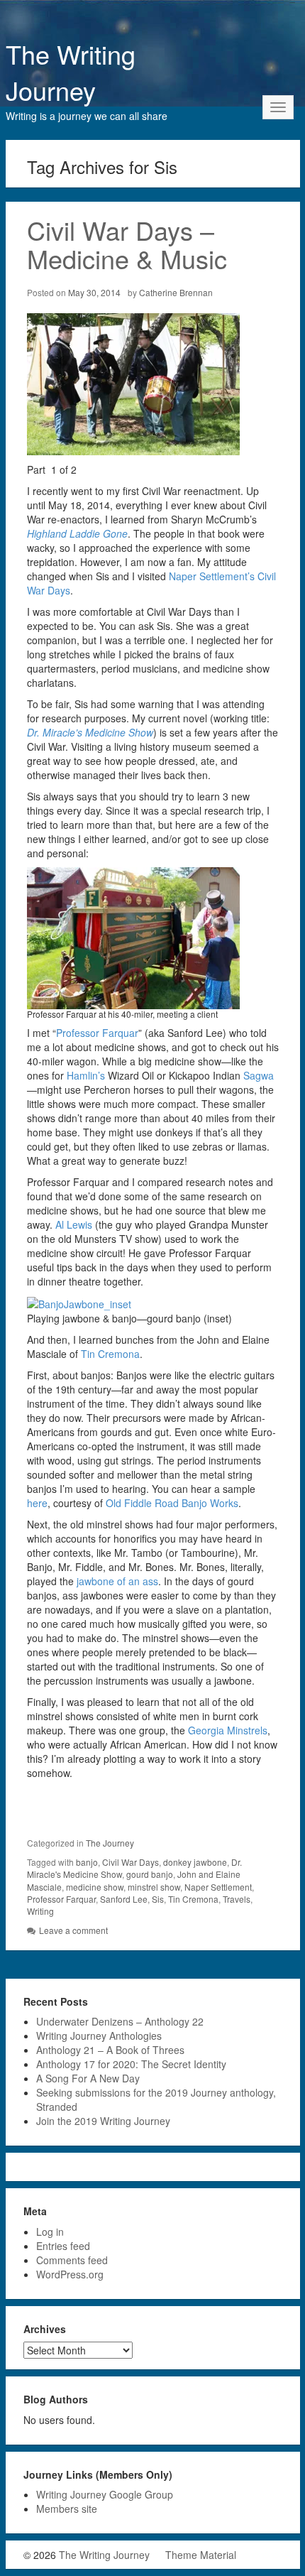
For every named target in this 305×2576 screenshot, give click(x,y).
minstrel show (154, 1887)
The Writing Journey (71, 72)
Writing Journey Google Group (105, 2494)
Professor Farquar (97, 1033)
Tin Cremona (110, 1354)
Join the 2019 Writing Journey (103, 2121)
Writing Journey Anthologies (99, 2036)
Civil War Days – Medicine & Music (127, 244)
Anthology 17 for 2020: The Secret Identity (131, 2064)
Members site (67, 2509)
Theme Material (201, 2555)
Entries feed (63, 2246)
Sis (158, 1899)
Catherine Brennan (176, 292)
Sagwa (259, 1075)
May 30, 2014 (94, 292)
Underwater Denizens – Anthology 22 (120, 2021)
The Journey (110, 1843)
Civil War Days (131, 1862)
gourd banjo (150, 1874)
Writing (40, 1911)
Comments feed (72, 2260)
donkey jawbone (195, 1862)
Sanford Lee (124, 1899)
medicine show (95, 1887)
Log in (50, 2232)
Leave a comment (73, 1930)
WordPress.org (70, 2274)
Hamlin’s (86, 1075)
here (37, 1503)
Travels (237, 1899)
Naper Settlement (218, 1887)
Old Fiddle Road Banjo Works (172, 1503)
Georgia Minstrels (228, 1730)
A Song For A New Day (88, 2078)
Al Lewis (74, 1224)
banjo (87, 1862)
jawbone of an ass (117, 1581)
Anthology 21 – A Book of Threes (110, 2050)
